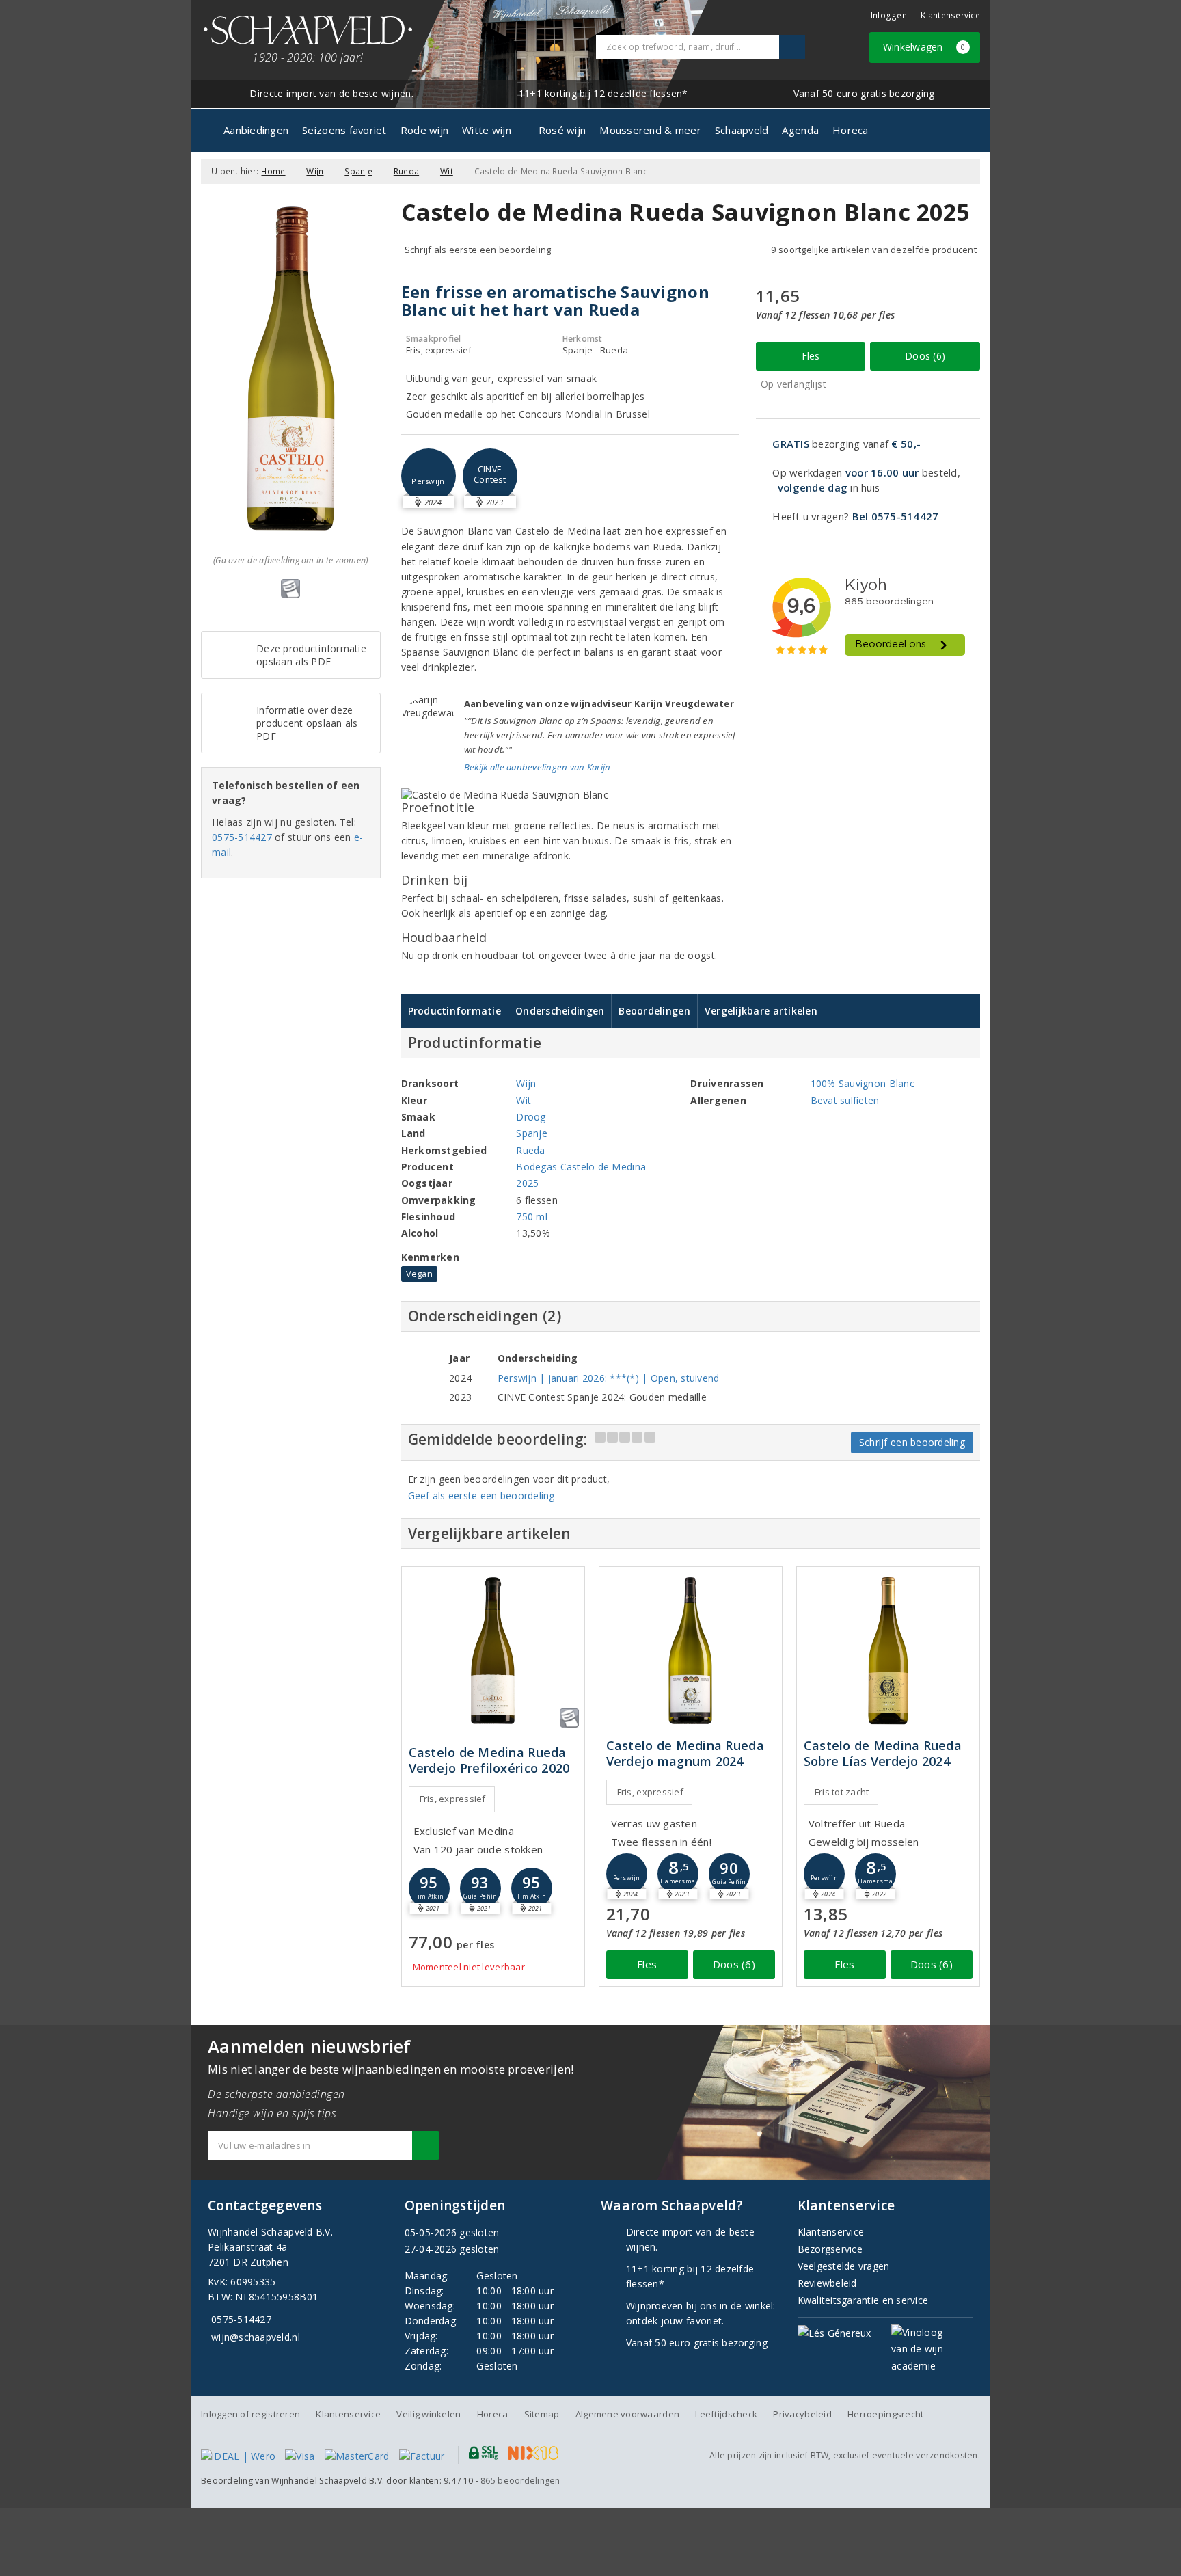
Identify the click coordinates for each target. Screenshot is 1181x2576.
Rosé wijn (562, 130)
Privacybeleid (802, 2414)
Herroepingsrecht (885, 2414)
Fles (811, 356)
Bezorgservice (830, 2249)
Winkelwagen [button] (924, 47)
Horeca (851, 130)
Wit (447, 171)
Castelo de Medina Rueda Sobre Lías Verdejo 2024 (883, 1754)
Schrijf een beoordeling (912, 1442)
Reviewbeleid (827, 2283)
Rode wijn (424, 130)
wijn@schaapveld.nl (256, 2337)
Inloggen (889, 15)
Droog (531, 1117)
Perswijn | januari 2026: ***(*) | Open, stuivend (609, 1378)
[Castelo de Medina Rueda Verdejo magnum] (691, 1651)
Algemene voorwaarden (627, 2414)
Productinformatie (455, 1011)
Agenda (800, 130)
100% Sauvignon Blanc (863, 1083)
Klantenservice (950, 15)
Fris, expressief (453, 1799)
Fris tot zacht (842, 1792)
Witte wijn (487, 130)
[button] (429, 476)
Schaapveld (742, 130)
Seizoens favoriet (344, 130)
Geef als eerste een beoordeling (481, 1495)
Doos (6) (925, 356)
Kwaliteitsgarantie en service (863, 2300)
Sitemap (542, 2414)
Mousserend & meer (650, 130)
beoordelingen (520, 2481)
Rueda (406, 171)
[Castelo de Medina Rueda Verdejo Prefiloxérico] (493, 1651)
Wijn (315, 171)
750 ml (532, 1217)
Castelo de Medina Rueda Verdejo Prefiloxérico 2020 (489, 1760)
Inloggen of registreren (250, 2414)
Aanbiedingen (256, 130)
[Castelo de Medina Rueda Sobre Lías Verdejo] (888, 1651)
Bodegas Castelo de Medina (581, 1167)
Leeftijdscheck (726, 2414)
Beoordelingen (654, 1011)
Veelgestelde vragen (844, 2266)
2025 (527, 1183)
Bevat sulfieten (845, 1100)
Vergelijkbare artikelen (761, 1011)
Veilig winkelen (429, 2414)
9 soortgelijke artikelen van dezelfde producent (874, 250)
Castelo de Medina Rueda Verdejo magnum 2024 (685, 1754)
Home (273, 171)
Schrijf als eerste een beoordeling (478, 250)
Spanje (358, 171)
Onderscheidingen (560, 1011)
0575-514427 (242, 837)
